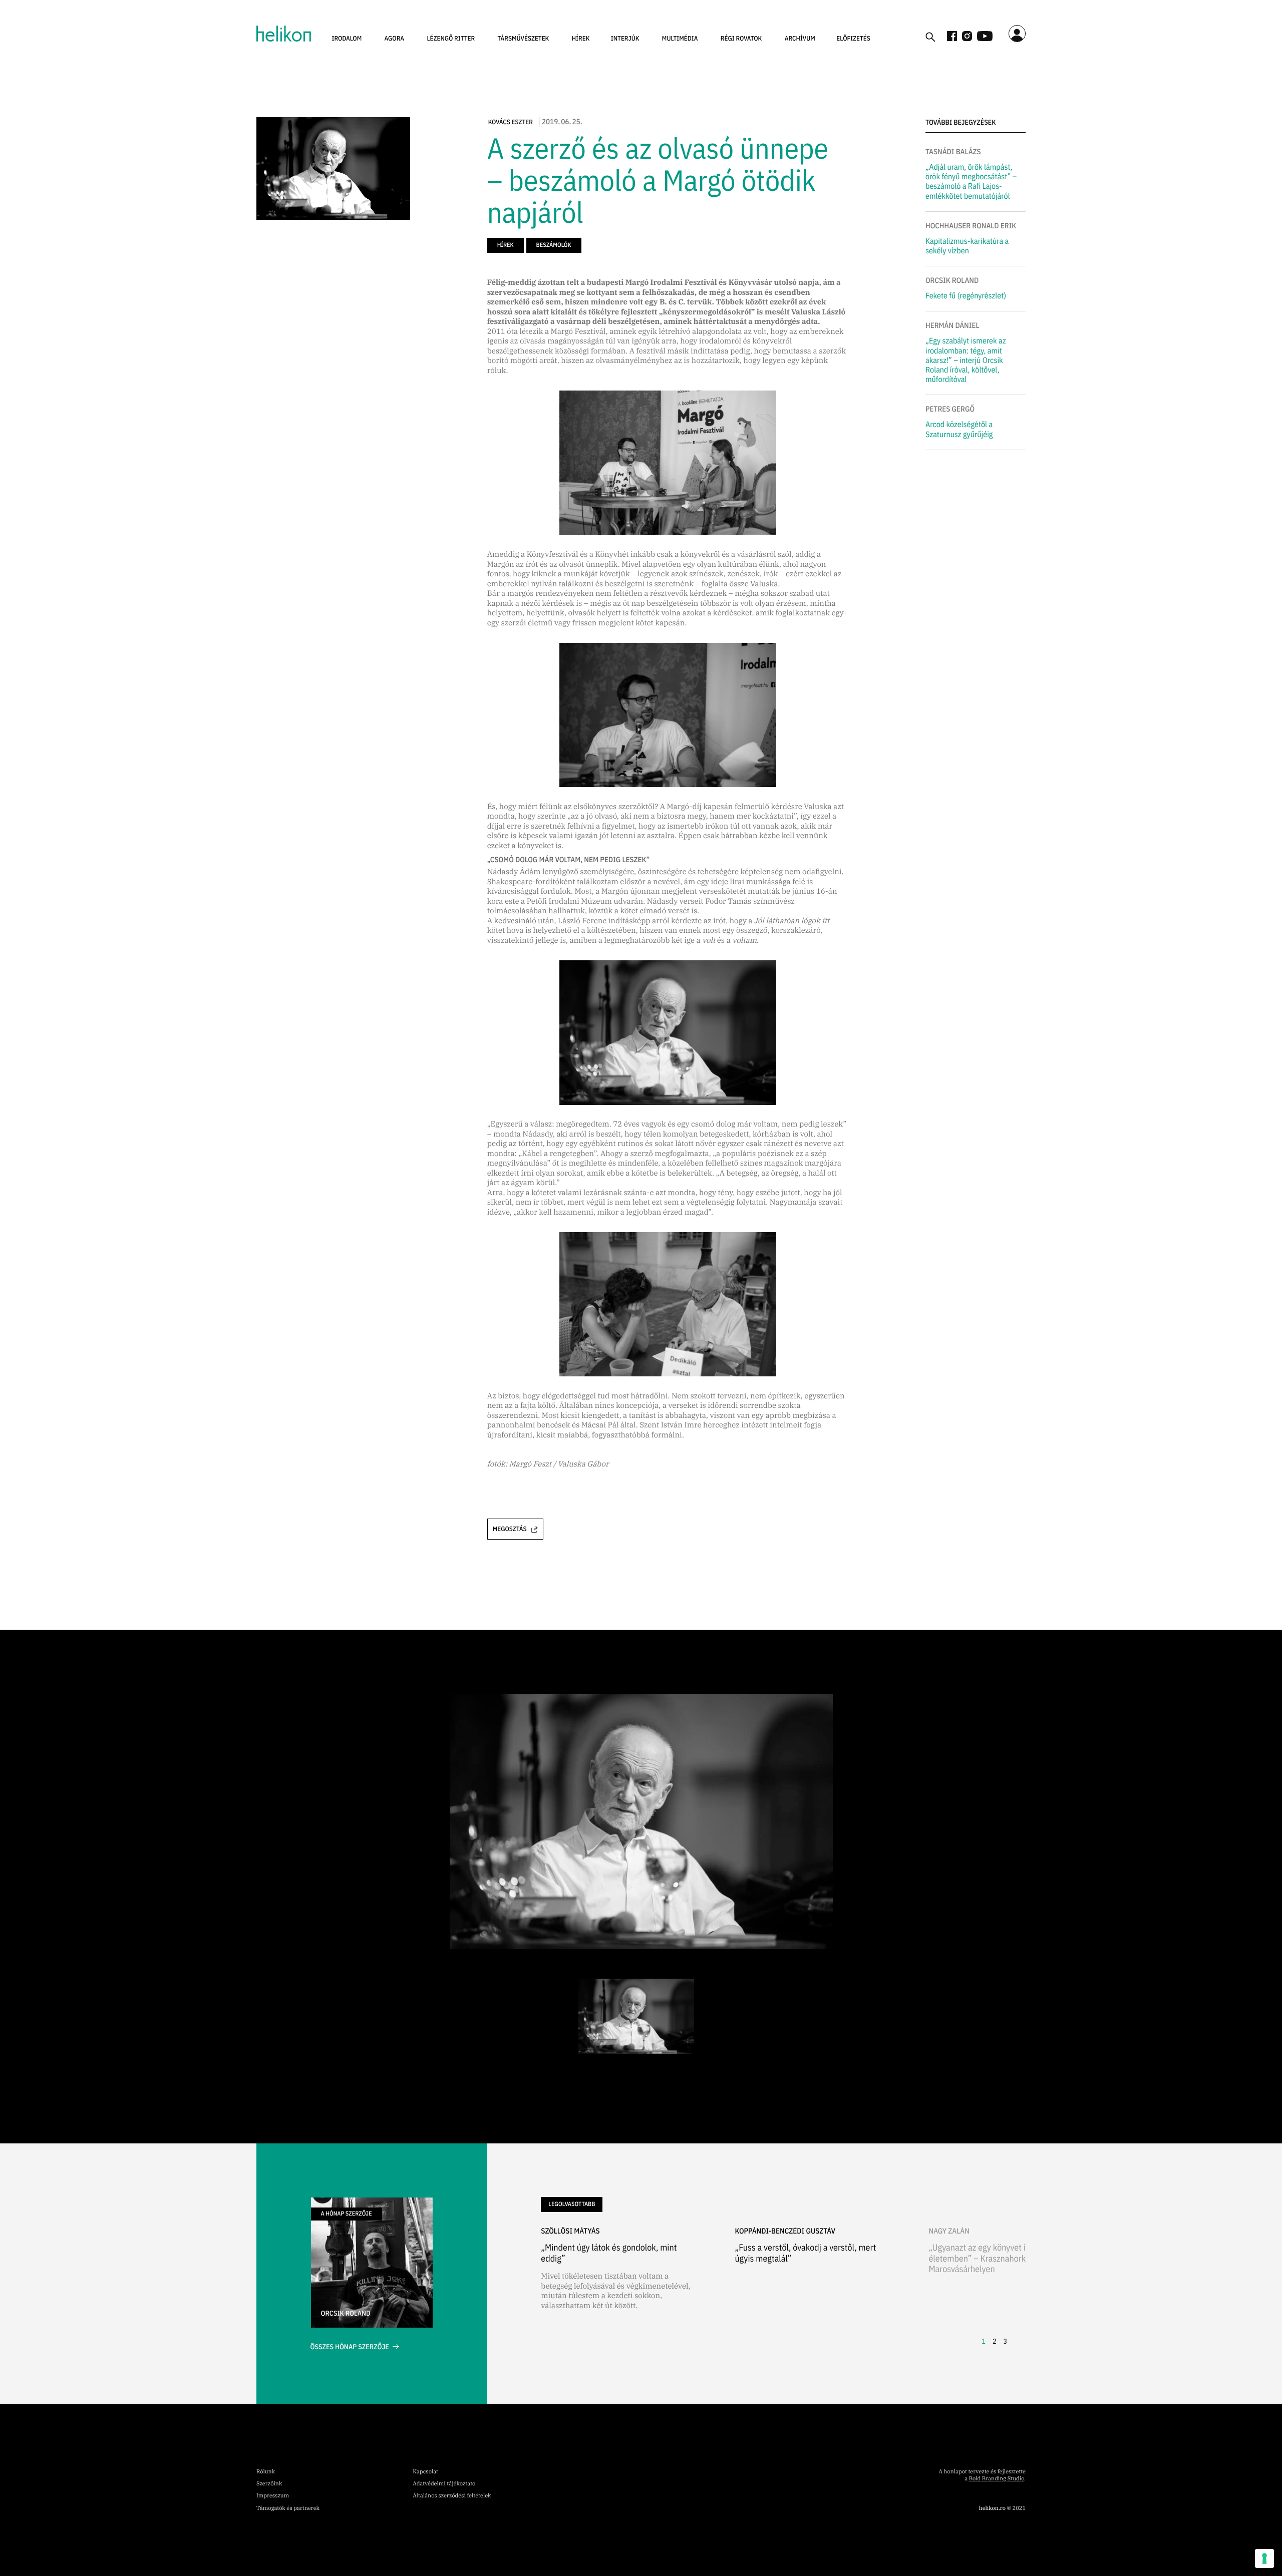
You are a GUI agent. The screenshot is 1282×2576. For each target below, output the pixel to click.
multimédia (680, 38)
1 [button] (984, 2341)
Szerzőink (269, 2484)
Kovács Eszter (511, 122)
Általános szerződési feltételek (452, 2496)
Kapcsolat (425, 2472)
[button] (347, 39)
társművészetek (524, 38)
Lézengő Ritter (451, 38)
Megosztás (510, 1529)
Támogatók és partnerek (288, 2508)
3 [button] (1005, 2341)
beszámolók (554, 245)
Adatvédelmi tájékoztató (444, 2484)
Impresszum (273, 2496)
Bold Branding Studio (997, 2479)
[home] (284, 34)
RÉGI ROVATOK (741, 38)
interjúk (625, 38)
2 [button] (995, 2341)
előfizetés (853, 38)
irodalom (347, 38)
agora (395, 38)
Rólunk (266, 2472)
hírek (581, 38)
